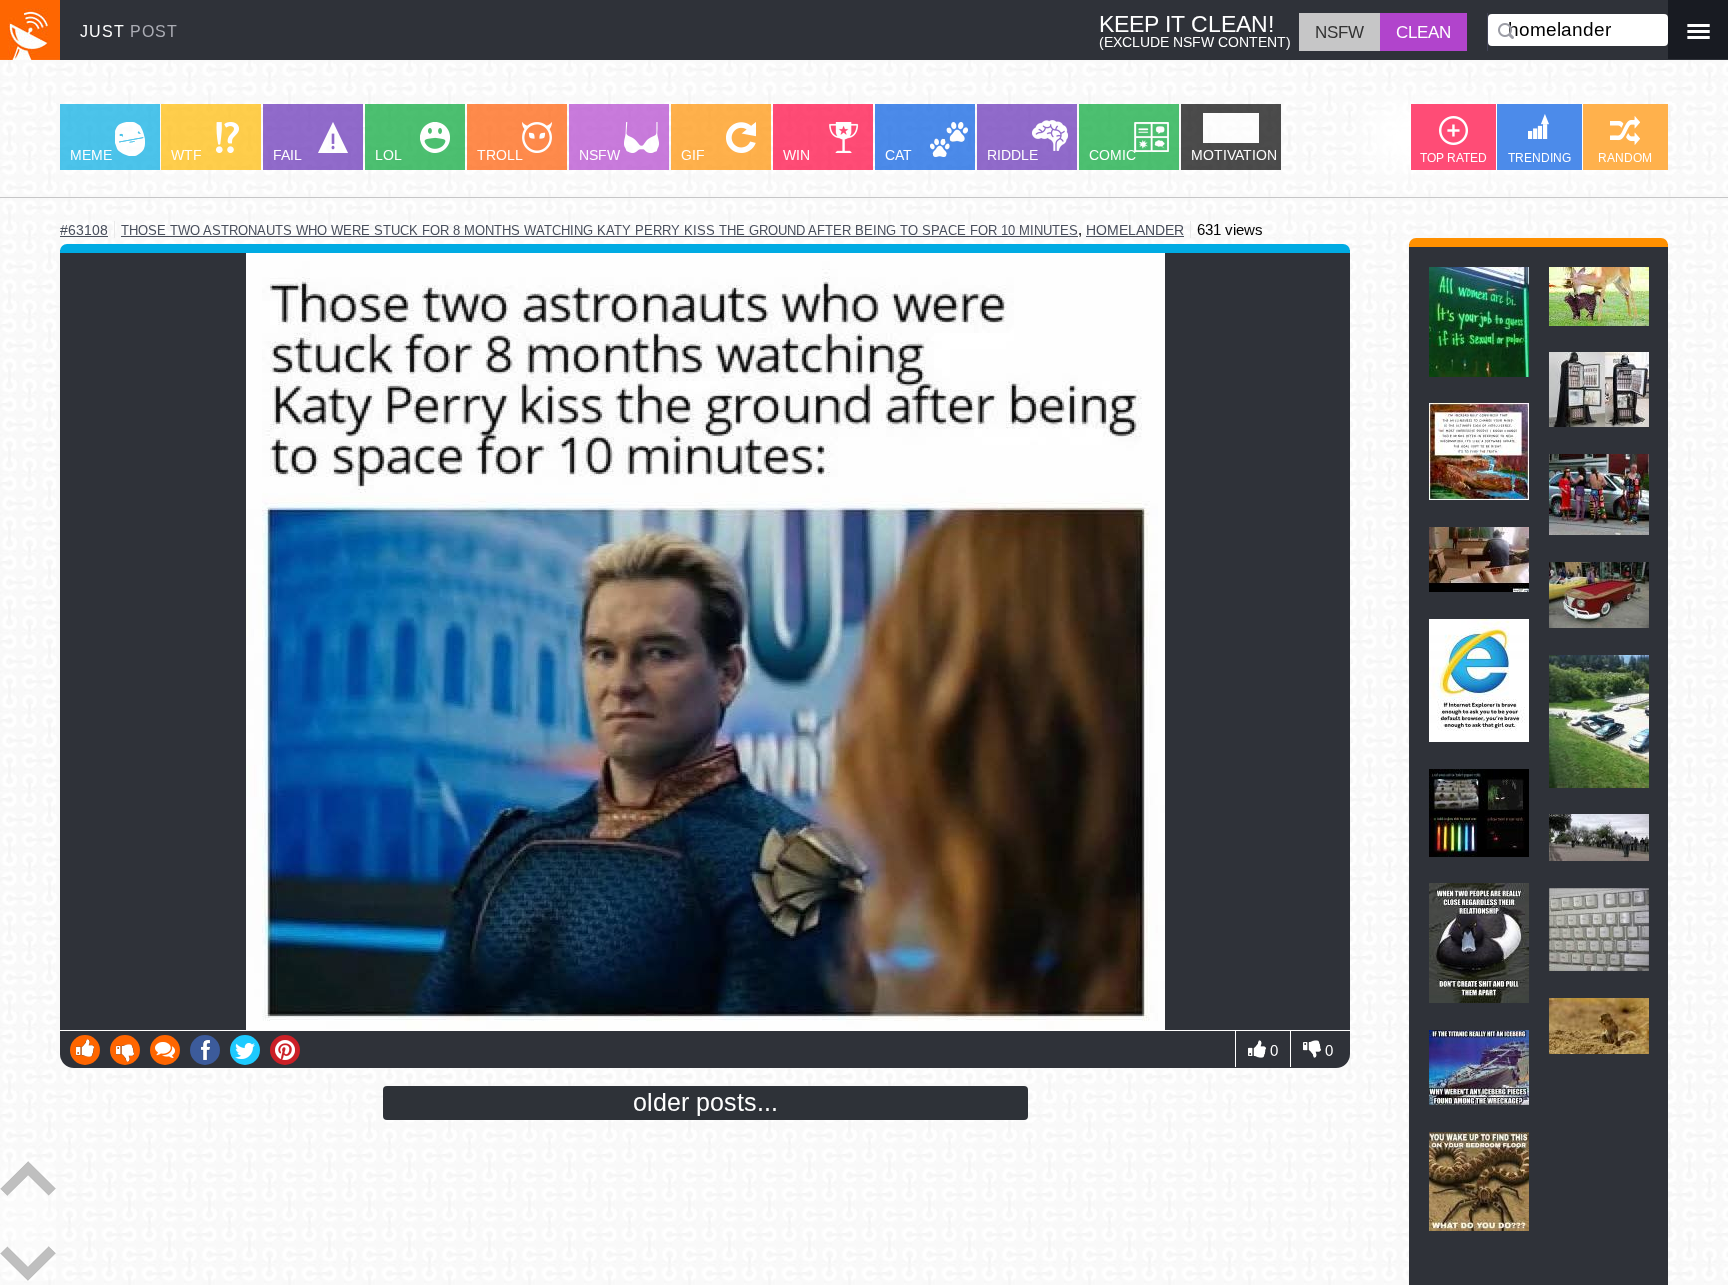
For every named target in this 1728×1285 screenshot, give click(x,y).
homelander (1135, 230)
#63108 (84, 230)
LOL (388, 155)
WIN (796, 155)
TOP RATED (1453, 158)
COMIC (1112, 155)
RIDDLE (1012, 155)
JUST (129, 31)
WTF (186, 155)
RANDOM (1625, 158)
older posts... (705, 1102)
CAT (898, 155)
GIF (693, 155)
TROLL (500, 155)
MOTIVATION (1234, 155)
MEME (91, 155)
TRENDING (1539, 158)
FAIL (287, 155)
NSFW (599, 155)
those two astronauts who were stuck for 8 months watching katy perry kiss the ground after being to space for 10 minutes (599, 230)
